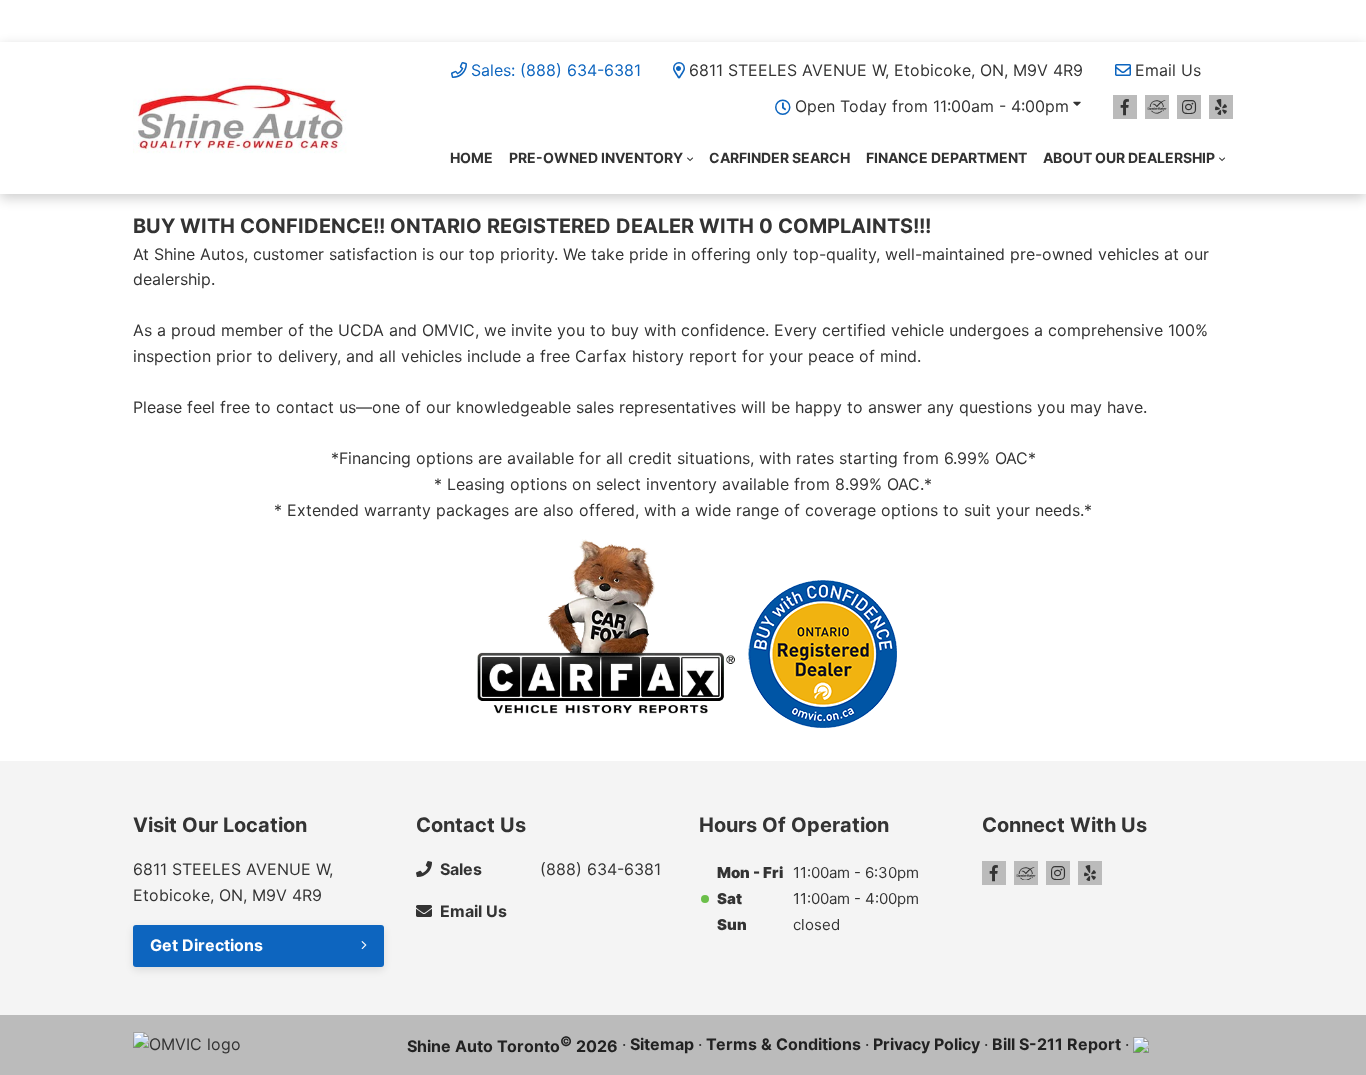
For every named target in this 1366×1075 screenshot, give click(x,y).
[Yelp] (1221, 107)
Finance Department (946, 157)
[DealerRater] (1157, 107)
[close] (1213, 17)
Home (471, 157)
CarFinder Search (779, 157)
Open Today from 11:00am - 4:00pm (932, 106)
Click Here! (705, 20)
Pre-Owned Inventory (596, 157)
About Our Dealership (1129, 157)
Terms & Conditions (783, 1044)
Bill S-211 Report (1056, 1044)
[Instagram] (1189, 107)
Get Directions (206, 945)
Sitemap (662, 1044)
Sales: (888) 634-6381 (556, 70)
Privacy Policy (926, 1044)
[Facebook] (1125, 107)
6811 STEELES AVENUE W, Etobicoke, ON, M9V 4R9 (886, 70)
